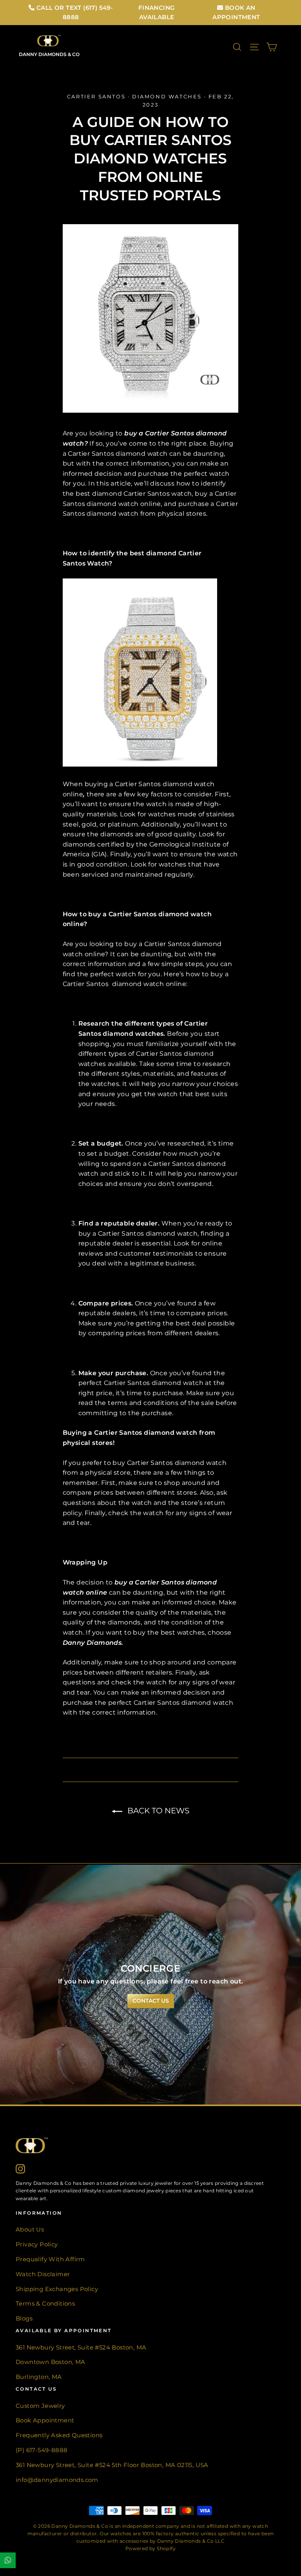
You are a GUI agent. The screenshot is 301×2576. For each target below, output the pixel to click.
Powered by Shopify (150, 2548)
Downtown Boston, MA (51, 2362)
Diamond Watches (167, 96)
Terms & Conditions (45, 2304)
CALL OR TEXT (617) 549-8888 (74, 12)
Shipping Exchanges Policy (57, 2289)
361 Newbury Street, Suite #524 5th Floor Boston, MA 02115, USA (112, 2465)
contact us (151, 2001)
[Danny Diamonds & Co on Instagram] (20, 2168)
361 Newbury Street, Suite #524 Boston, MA (81, 2348)
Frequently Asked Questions (59, 2435)
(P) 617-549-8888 (42, 2450)
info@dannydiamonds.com (57, 2480)
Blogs (24, 2319)
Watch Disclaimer (43, 2274)
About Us (30, 2230)
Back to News (157, 1811)
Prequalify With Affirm (50, 2259)
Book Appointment (45, 2420)
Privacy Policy (37, 2244)
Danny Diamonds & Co (49, 54)
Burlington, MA (39, 2377)
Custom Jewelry (40, 2406)
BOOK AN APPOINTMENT (236, 12)
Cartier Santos (96, 96)
